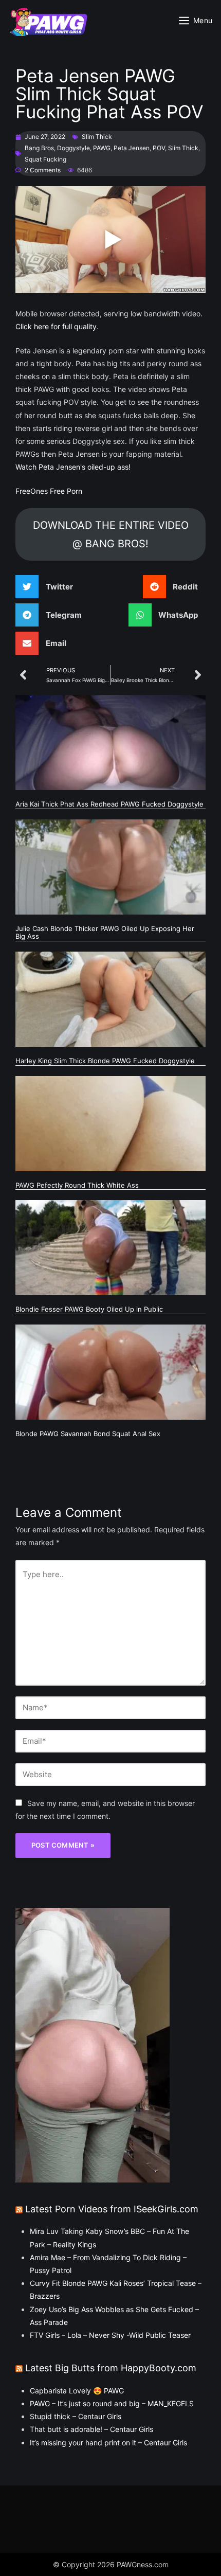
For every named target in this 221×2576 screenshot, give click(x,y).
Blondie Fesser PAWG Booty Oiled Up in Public (89, 1309)
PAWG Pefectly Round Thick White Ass (77, 1185)
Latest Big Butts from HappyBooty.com (111, 2368)
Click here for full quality (56, 326)
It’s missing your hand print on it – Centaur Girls (108, 2443)
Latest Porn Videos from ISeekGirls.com (112, 2209)
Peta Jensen (132, 148)
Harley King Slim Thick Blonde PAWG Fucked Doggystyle (105, 1061)
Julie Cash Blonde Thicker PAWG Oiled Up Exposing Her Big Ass (105, 933)
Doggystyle (73, 148)
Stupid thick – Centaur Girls (76, 2416)
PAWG (102, 148)
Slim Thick (97, 137)
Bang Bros (39, 148)
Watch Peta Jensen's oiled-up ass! (73, 467)
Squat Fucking (45, 159)
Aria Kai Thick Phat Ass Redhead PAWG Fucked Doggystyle (109, 804)
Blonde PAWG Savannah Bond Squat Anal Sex (88, 1434)
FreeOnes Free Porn (49, 491)
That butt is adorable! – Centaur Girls (91, 2429)
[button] (48, 587)
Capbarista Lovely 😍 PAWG (77, 2391)
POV (159, 148)
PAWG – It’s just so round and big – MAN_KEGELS (112, 2403)
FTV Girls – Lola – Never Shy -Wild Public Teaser (110, 2335)
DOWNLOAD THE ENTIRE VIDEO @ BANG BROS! (111, 534)
